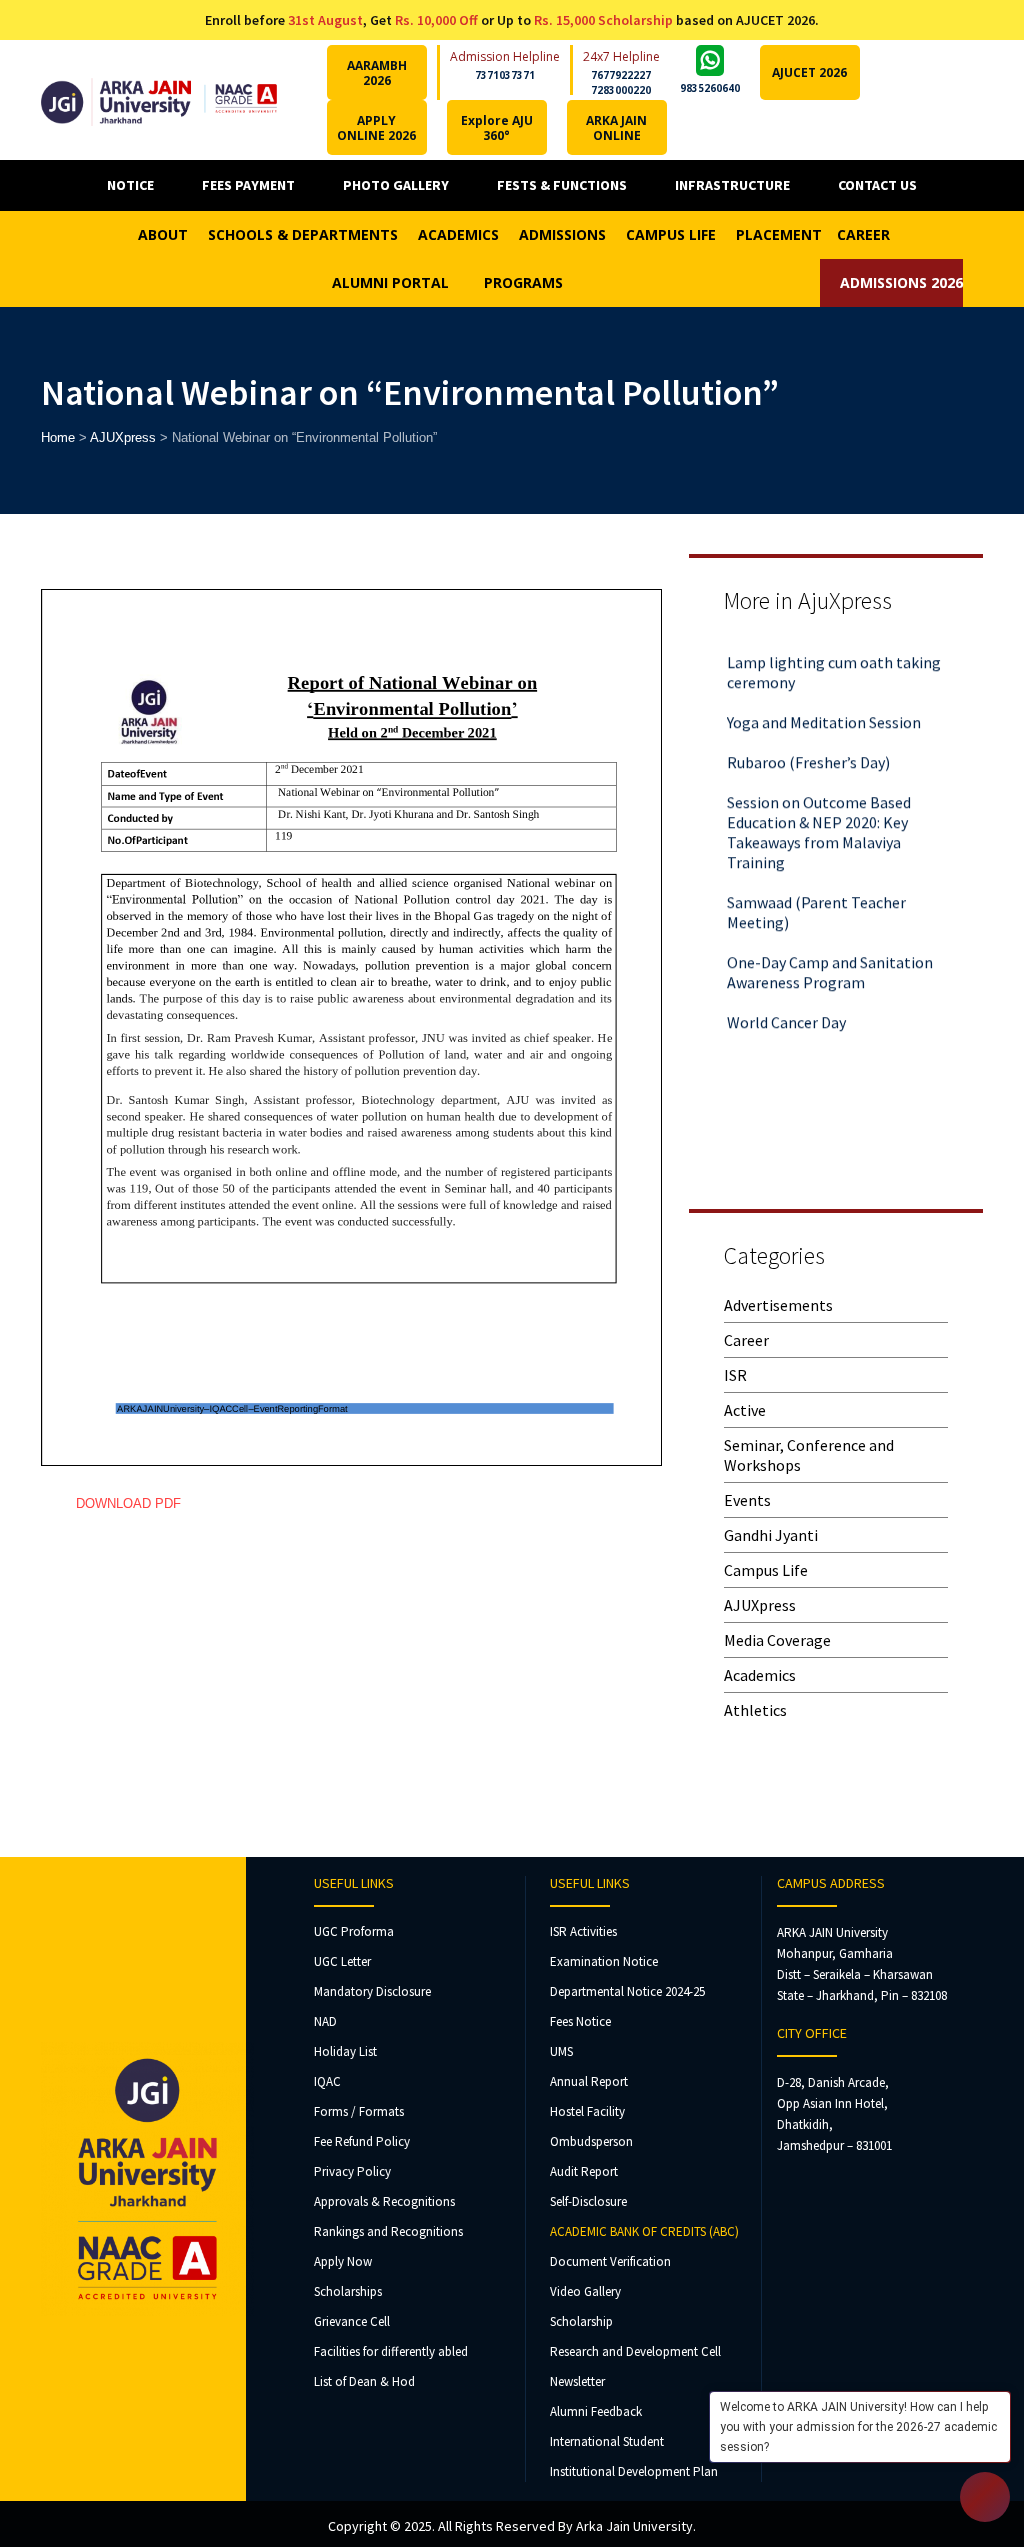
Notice (130, 185)
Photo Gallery (396, 185)
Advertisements (778, 1305)
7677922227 (621, 75)
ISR (735, 1375)
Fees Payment (248, 185)
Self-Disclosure (588, 2201)
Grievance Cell (352, 2321)
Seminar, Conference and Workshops (809, 1455)
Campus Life (766, 1570)
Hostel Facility (587, 2111)
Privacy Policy (352, 2171)
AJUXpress (760, 1605)
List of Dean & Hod (364, 2381)
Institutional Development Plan (634, 2471)
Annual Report (589, 2081)
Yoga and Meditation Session (824, 703)
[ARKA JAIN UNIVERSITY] (159, 100)
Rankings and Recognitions (388, 2231)
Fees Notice (580, 2021)
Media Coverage (777, 1640)
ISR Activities (583, 1931)
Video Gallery (585, 2291)
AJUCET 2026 (809, 72)
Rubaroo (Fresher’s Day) (808, 743)
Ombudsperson (591, 2141)
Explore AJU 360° (497, 128)
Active (745, 1410)
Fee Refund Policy (362, 2141)
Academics (760, 1675)
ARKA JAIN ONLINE (616, 128)
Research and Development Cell (635, 2351)
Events (747, 1500)
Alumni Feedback (596, 2411)
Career (746, 1340)
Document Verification (610, 2261)
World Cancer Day (786, 1003)
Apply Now (343, 2261)
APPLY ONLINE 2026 (376, 128)
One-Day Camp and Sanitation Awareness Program (830, 953)
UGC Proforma (354, 1931)
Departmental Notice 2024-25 (627, 1991)
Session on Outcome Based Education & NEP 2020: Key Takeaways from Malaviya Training (819, 813)
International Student (607, 2441)
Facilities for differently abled (391, 2351)
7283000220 (621, 90)
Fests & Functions (562, 185)
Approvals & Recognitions (384, 2201)
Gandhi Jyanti (771, 1535)
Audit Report (584, 2171)
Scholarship (581, 2321)
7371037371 (505, 75)
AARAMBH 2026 (377, 73)
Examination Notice (604, 1961)
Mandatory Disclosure (372, 1991)
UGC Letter (342, 1961)
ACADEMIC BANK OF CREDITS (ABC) (644, 2231)
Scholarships (348, 2291)
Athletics (755, 1710)
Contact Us (877, 185)
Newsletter (577, 2381)
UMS (561, 2051)
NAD (325, 2021)
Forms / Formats (359, 2111)
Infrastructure (732, 185)
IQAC (327, 2081)
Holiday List (345, 2051)
